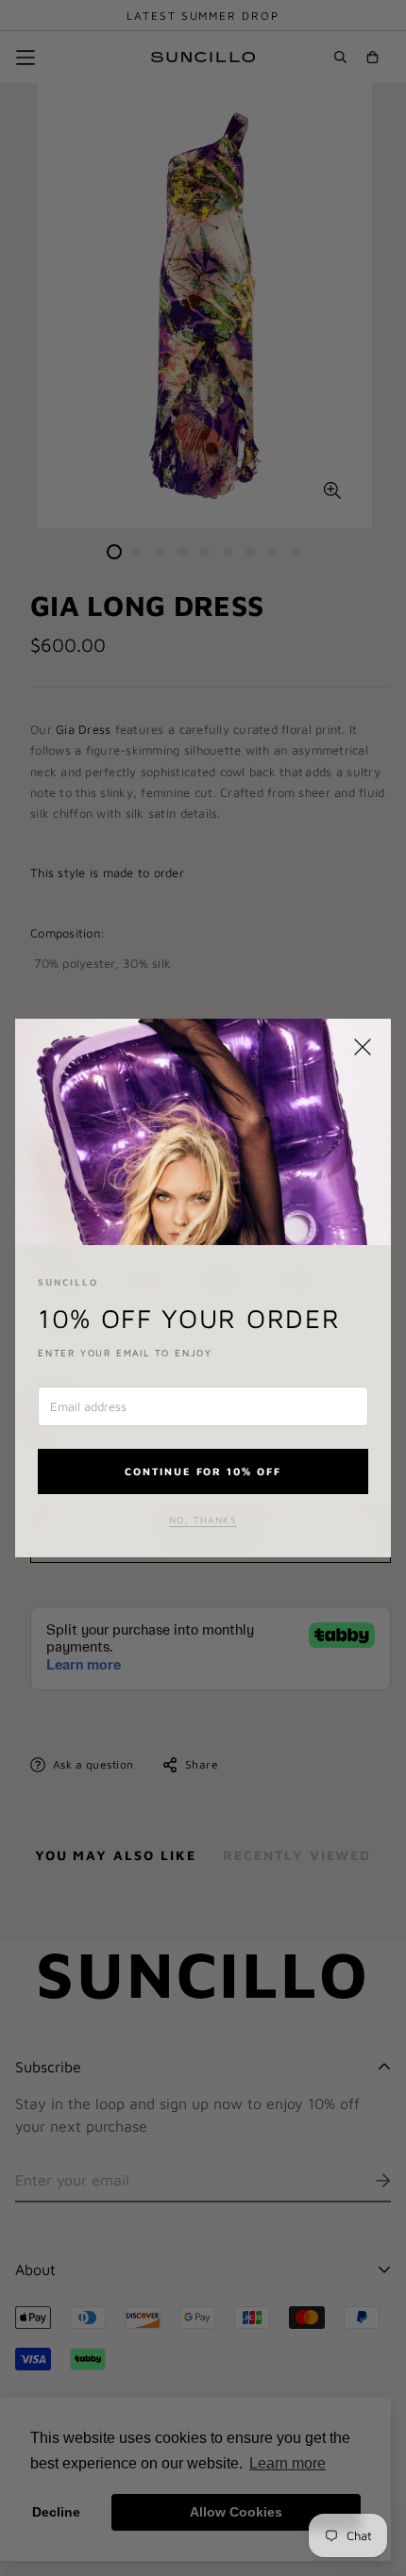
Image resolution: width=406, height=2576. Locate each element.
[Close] (363, 1047)
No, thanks (203, 1520)
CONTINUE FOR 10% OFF (203, 1471)
